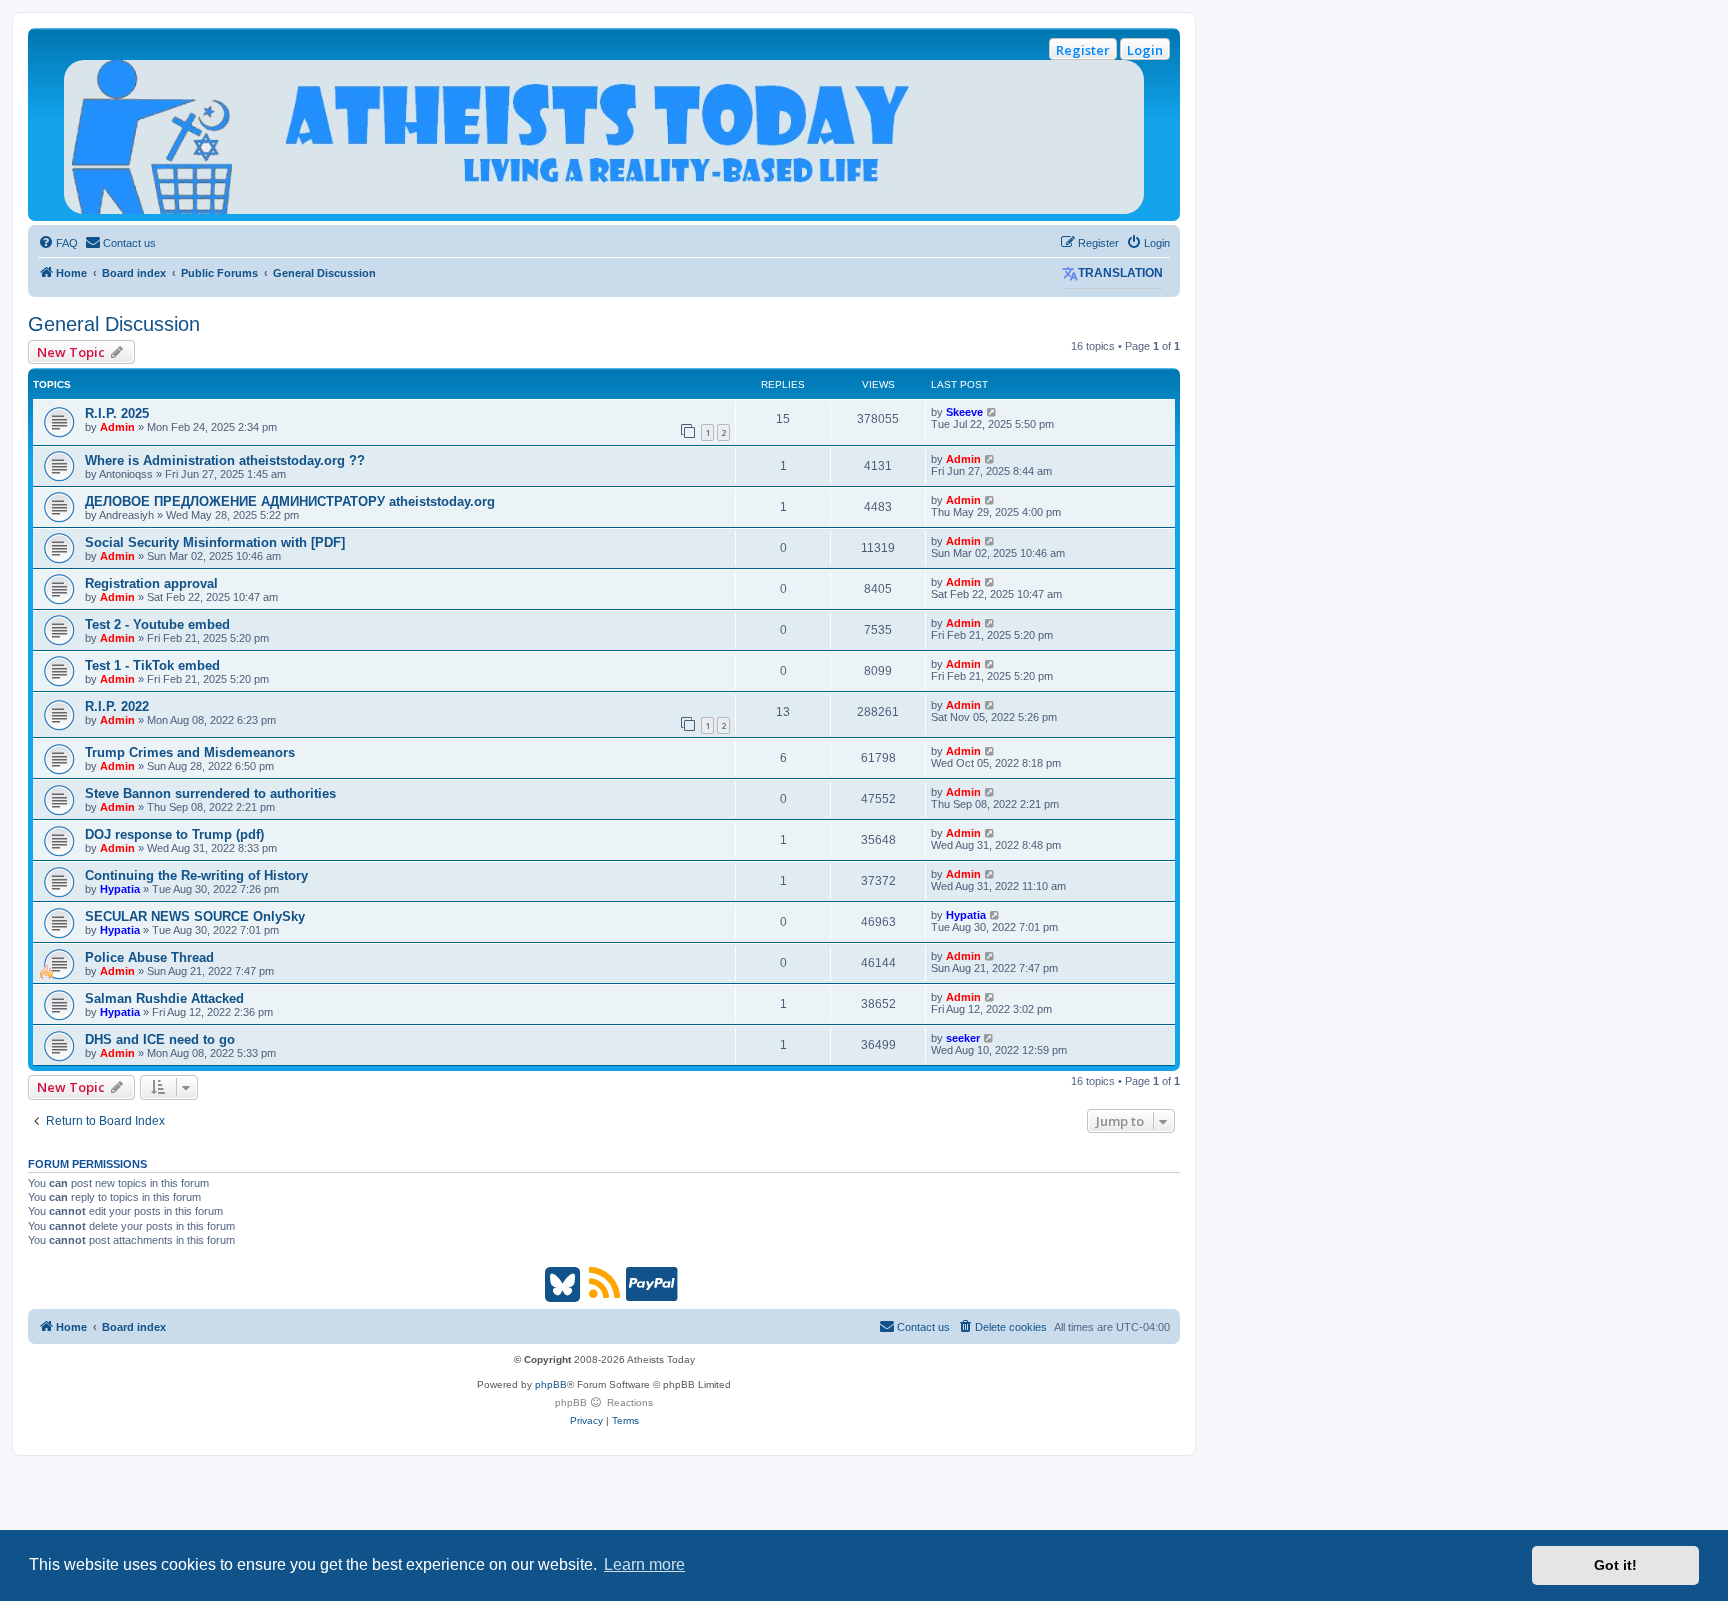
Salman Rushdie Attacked (164, 998)
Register (1083, 50)
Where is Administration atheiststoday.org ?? (225, 460)
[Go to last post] (992, 412)
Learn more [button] (644, 1564)
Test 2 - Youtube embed (157, 624)
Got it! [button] (1615, 1565)
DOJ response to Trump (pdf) (174, 834)
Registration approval (151, 583)
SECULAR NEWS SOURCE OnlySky (195, 916)
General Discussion (114, 324)
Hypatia (120, 889)
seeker (963, 1038)
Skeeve (964, 412)
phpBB (551, 1384)
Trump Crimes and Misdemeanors (190, 752)
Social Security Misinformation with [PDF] (215, 542)
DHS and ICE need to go (160, 1039)
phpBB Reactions (604, 1402)
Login (1145, 50)
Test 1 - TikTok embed (152, 665)
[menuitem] (58, 243)
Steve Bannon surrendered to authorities (210, 793)
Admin (117, 427)
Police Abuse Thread (149, 957)
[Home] (604, 137)
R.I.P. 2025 (117, 413)
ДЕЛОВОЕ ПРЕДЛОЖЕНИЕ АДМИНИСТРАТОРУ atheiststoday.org (290, 501)
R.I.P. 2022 (117, 706)
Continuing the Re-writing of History (196, 875)
